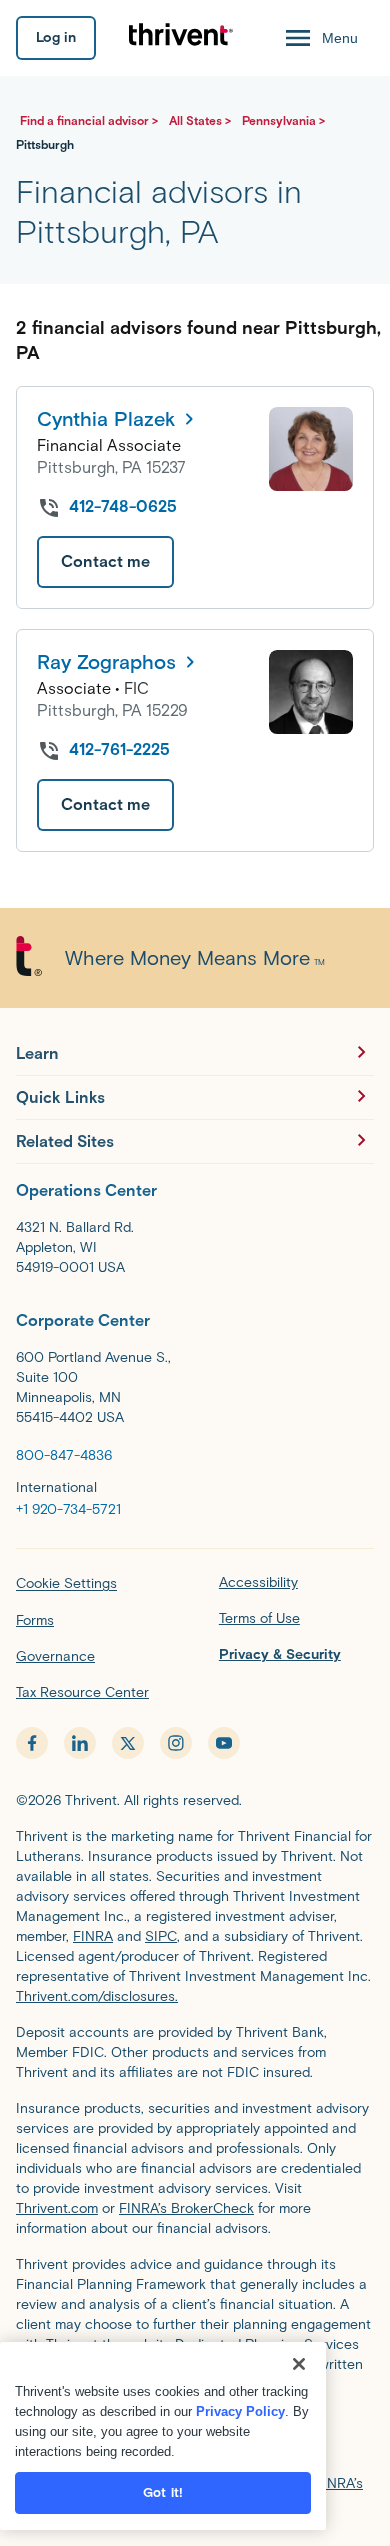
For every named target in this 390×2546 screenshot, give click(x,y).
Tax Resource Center (82, 1692)
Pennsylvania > (283, 120)
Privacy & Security (280, 1654)
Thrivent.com (57, 2208)
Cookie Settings (66, 1583)
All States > (201, 120)
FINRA (93, 1936)
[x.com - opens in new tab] (128, 1743)
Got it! (163, 2492)
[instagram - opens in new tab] (176, 1743)
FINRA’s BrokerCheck (186, 2208)
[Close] (299, 2364)
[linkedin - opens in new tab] (80, 1743)
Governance (55, 1656)
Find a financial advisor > (90, 120)
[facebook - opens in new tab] (32, 1743)
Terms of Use (259, 1618)
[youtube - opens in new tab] (224, 1743)
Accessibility (258, 1582)
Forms (35, 1620)
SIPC (161, 1936)
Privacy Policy (240, 2411)
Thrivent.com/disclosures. (97, 1996)
